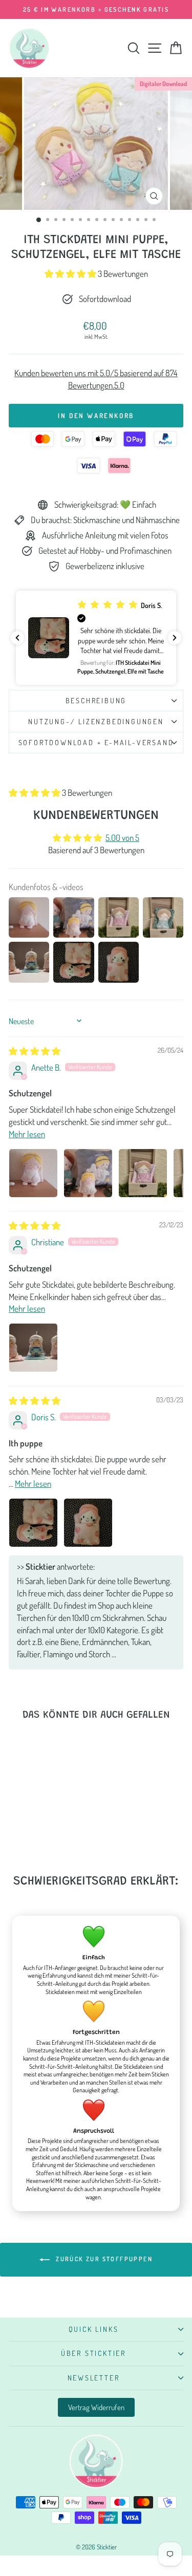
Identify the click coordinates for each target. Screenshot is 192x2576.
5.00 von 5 (122, 838)
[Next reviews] (175, 638)
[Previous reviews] (17, 638)
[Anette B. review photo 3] (143, 1173)
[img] (35, 1051)
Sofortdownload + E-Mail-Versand (96, 742)
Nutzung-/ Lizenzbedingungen (96, 721)
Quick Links (94, 2329)
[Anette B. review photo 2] (88, 1173)
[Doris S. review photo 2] (88, 1523)
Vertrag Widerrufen (96, 2407)
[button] (71, 274)
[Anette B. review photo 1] (33, 1173)
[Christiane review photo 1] (33, 1348)
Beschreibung (96, 700)
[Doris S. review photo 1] (33, 1523)
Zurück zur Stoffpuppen (103, 2259)
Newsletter (94, 2378)
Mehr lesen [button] (27, 1134)
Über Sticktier (93, 2353)
